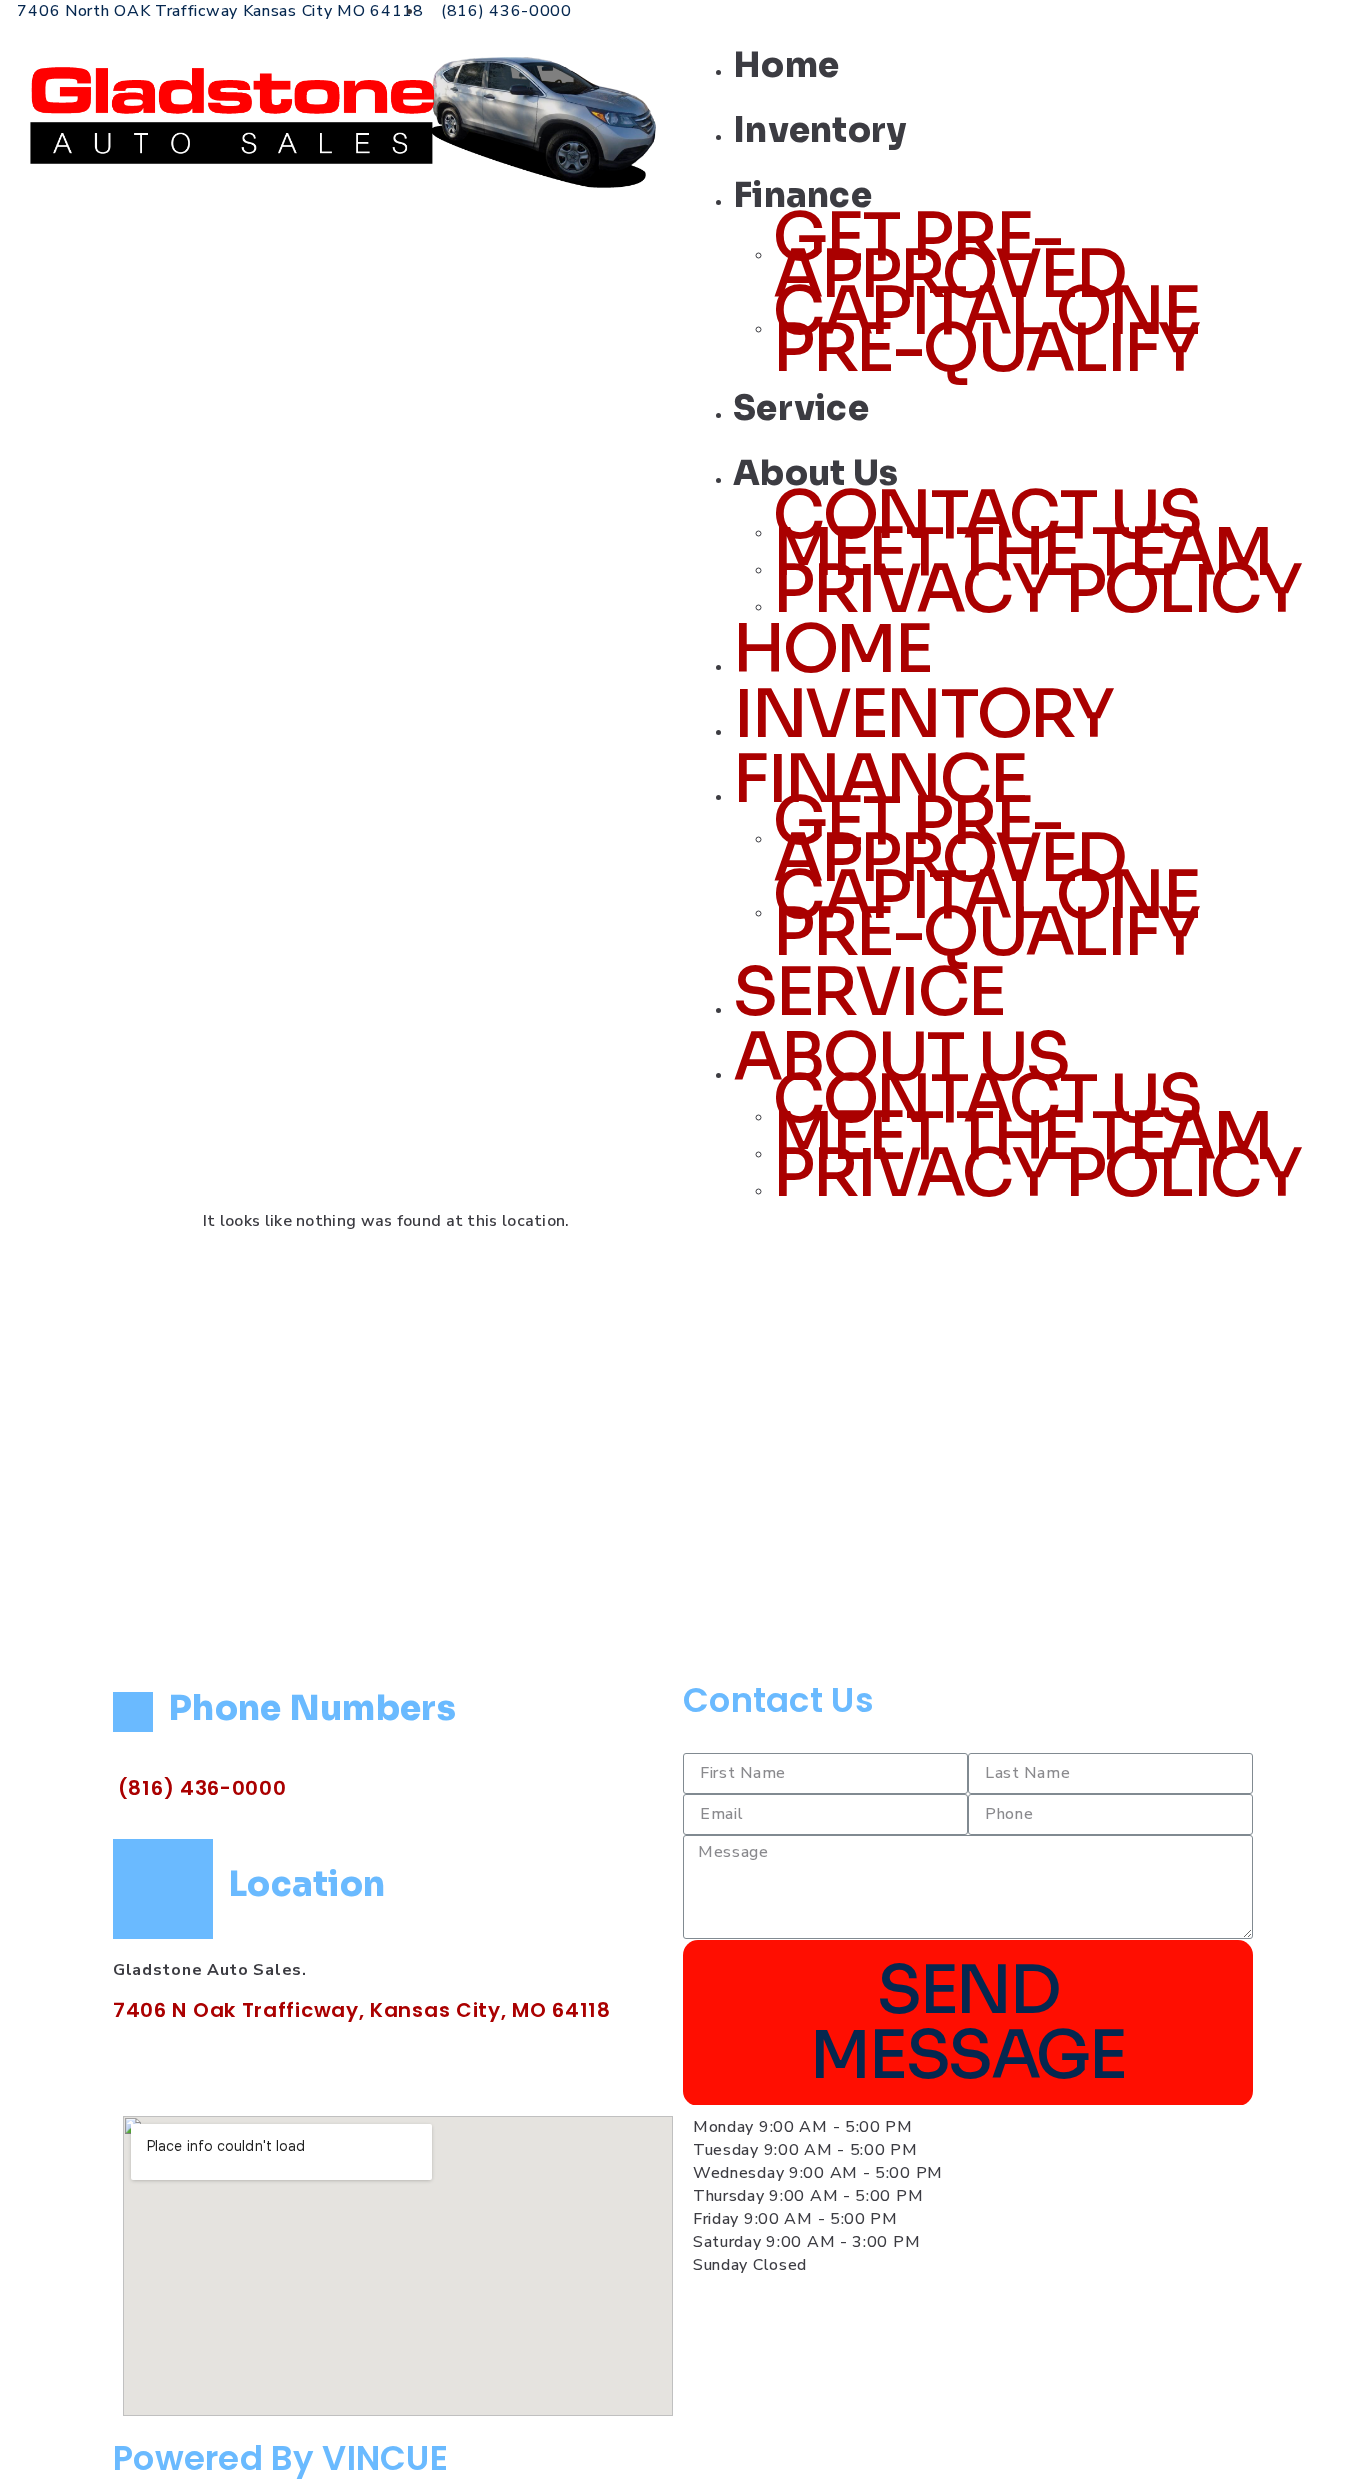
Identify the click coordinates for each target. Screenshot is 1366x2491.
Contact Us (778, 1700)
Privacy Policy (1036, 589)
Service (801, 408)
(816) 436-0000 (202, 1788)
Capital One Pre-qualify (986, 330)
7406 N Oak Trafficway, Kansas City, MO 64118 (362, 2010)
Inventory (820, 130)
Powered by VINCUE (280, 2458)
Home (786, 65)
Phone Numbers (312, 1708)
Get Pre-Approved (949, 256)
